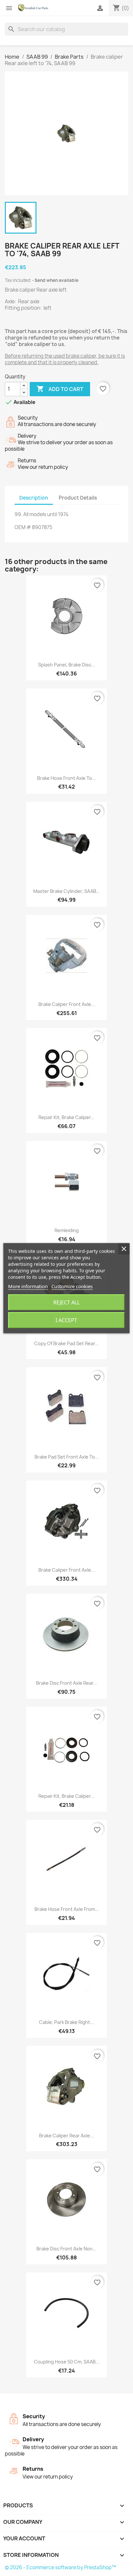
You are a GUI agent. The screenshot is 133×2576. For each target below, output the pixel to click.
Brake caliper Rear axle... (66, 2136)
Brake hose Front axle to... (66, 778)
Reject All (66, 1302)
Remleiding (67, 1230)
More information (28, 1286)
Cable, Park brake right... (66, 2022)
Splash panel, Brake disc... (67, 665)
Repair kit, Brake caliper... (66, 1117)
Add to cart (60, 389)
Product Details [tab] (78, 498)
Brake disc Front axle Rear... (67, 1683)
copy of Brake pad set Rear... (66, 1343)
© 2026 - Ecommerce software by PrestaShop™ (61, 2567)
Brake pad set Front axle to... (67, 1457)
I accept (66, 1320)
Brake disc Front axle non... (66, 2249)
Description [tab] (34, 498)
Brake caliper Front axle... (67, 1004)
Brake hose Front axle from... (67, 1909)
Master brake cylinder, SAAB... (67, 891)
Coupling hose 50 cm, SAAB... (67, 2362)
